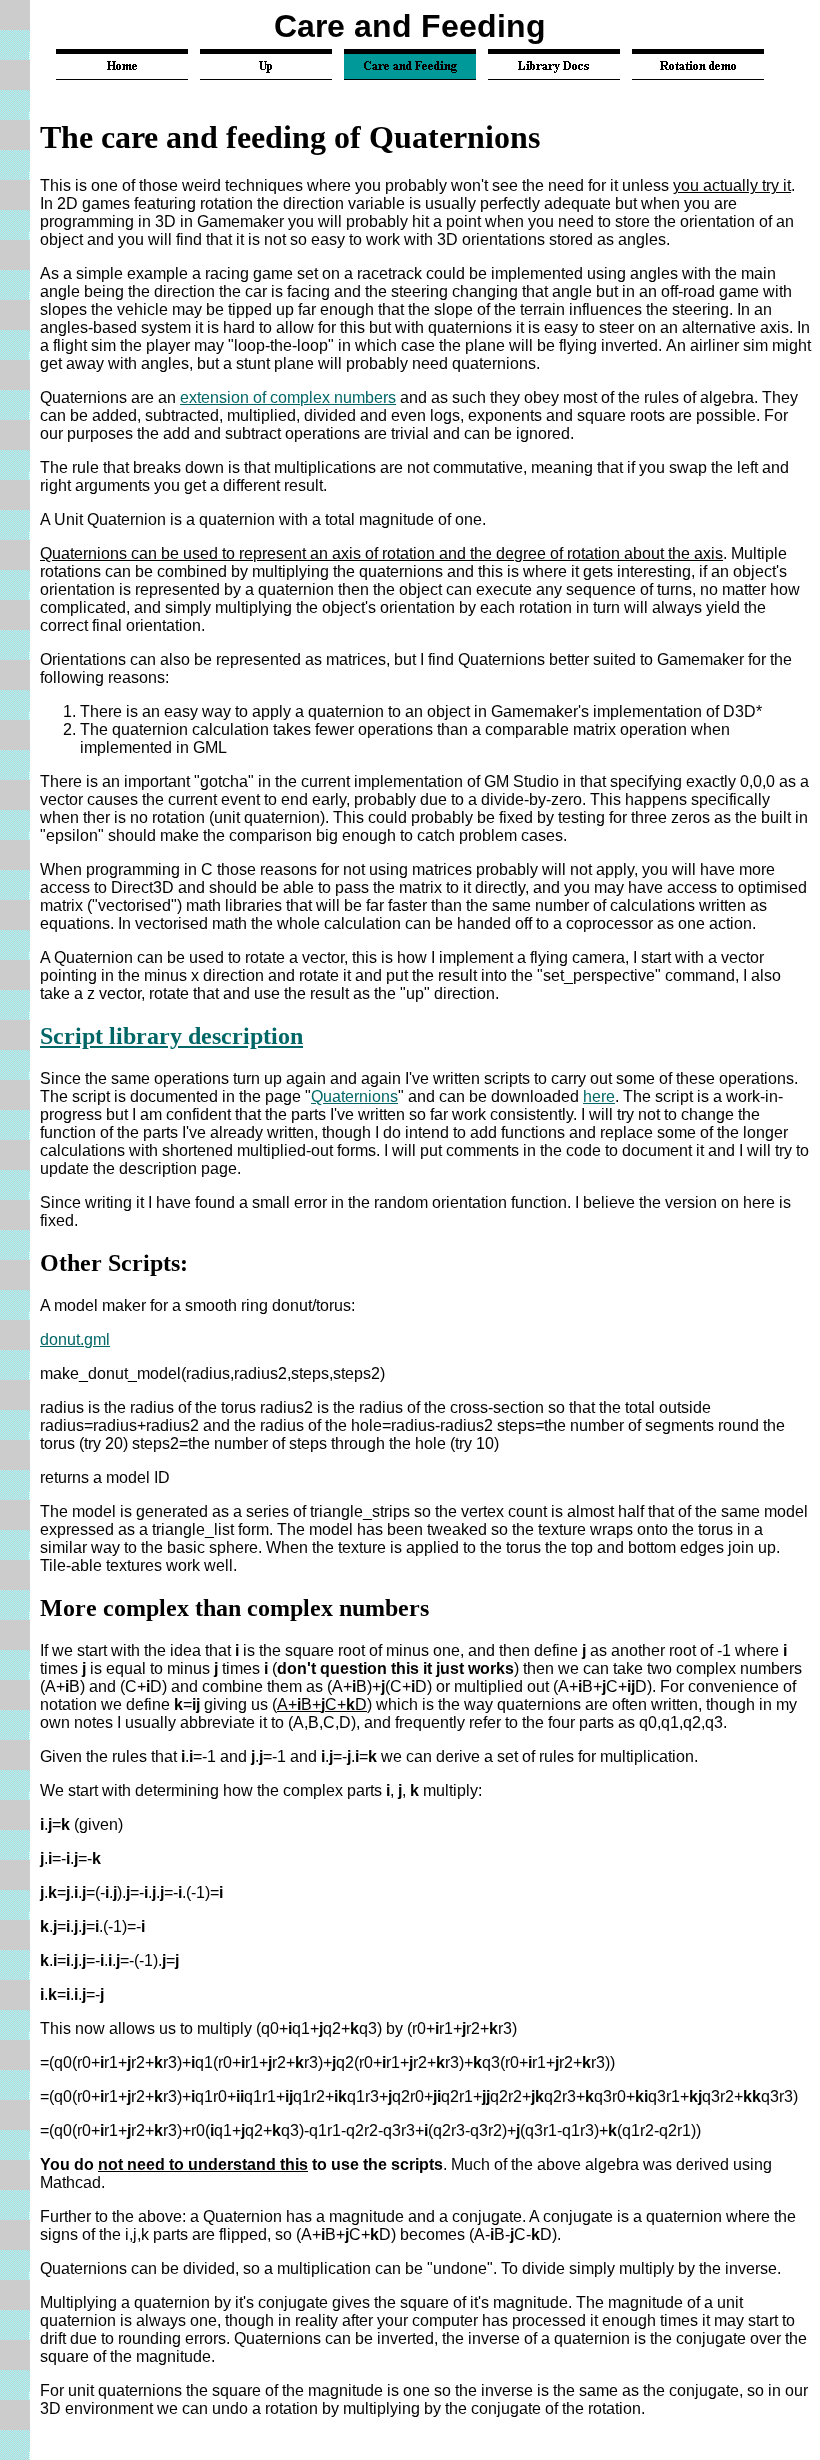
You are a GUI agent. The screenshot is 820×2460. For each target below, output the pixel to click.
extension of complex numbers (288, 397)
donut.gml (75, 1339)
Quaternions (354, 1096)
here (599, 1096)
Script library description (171, 1036)
